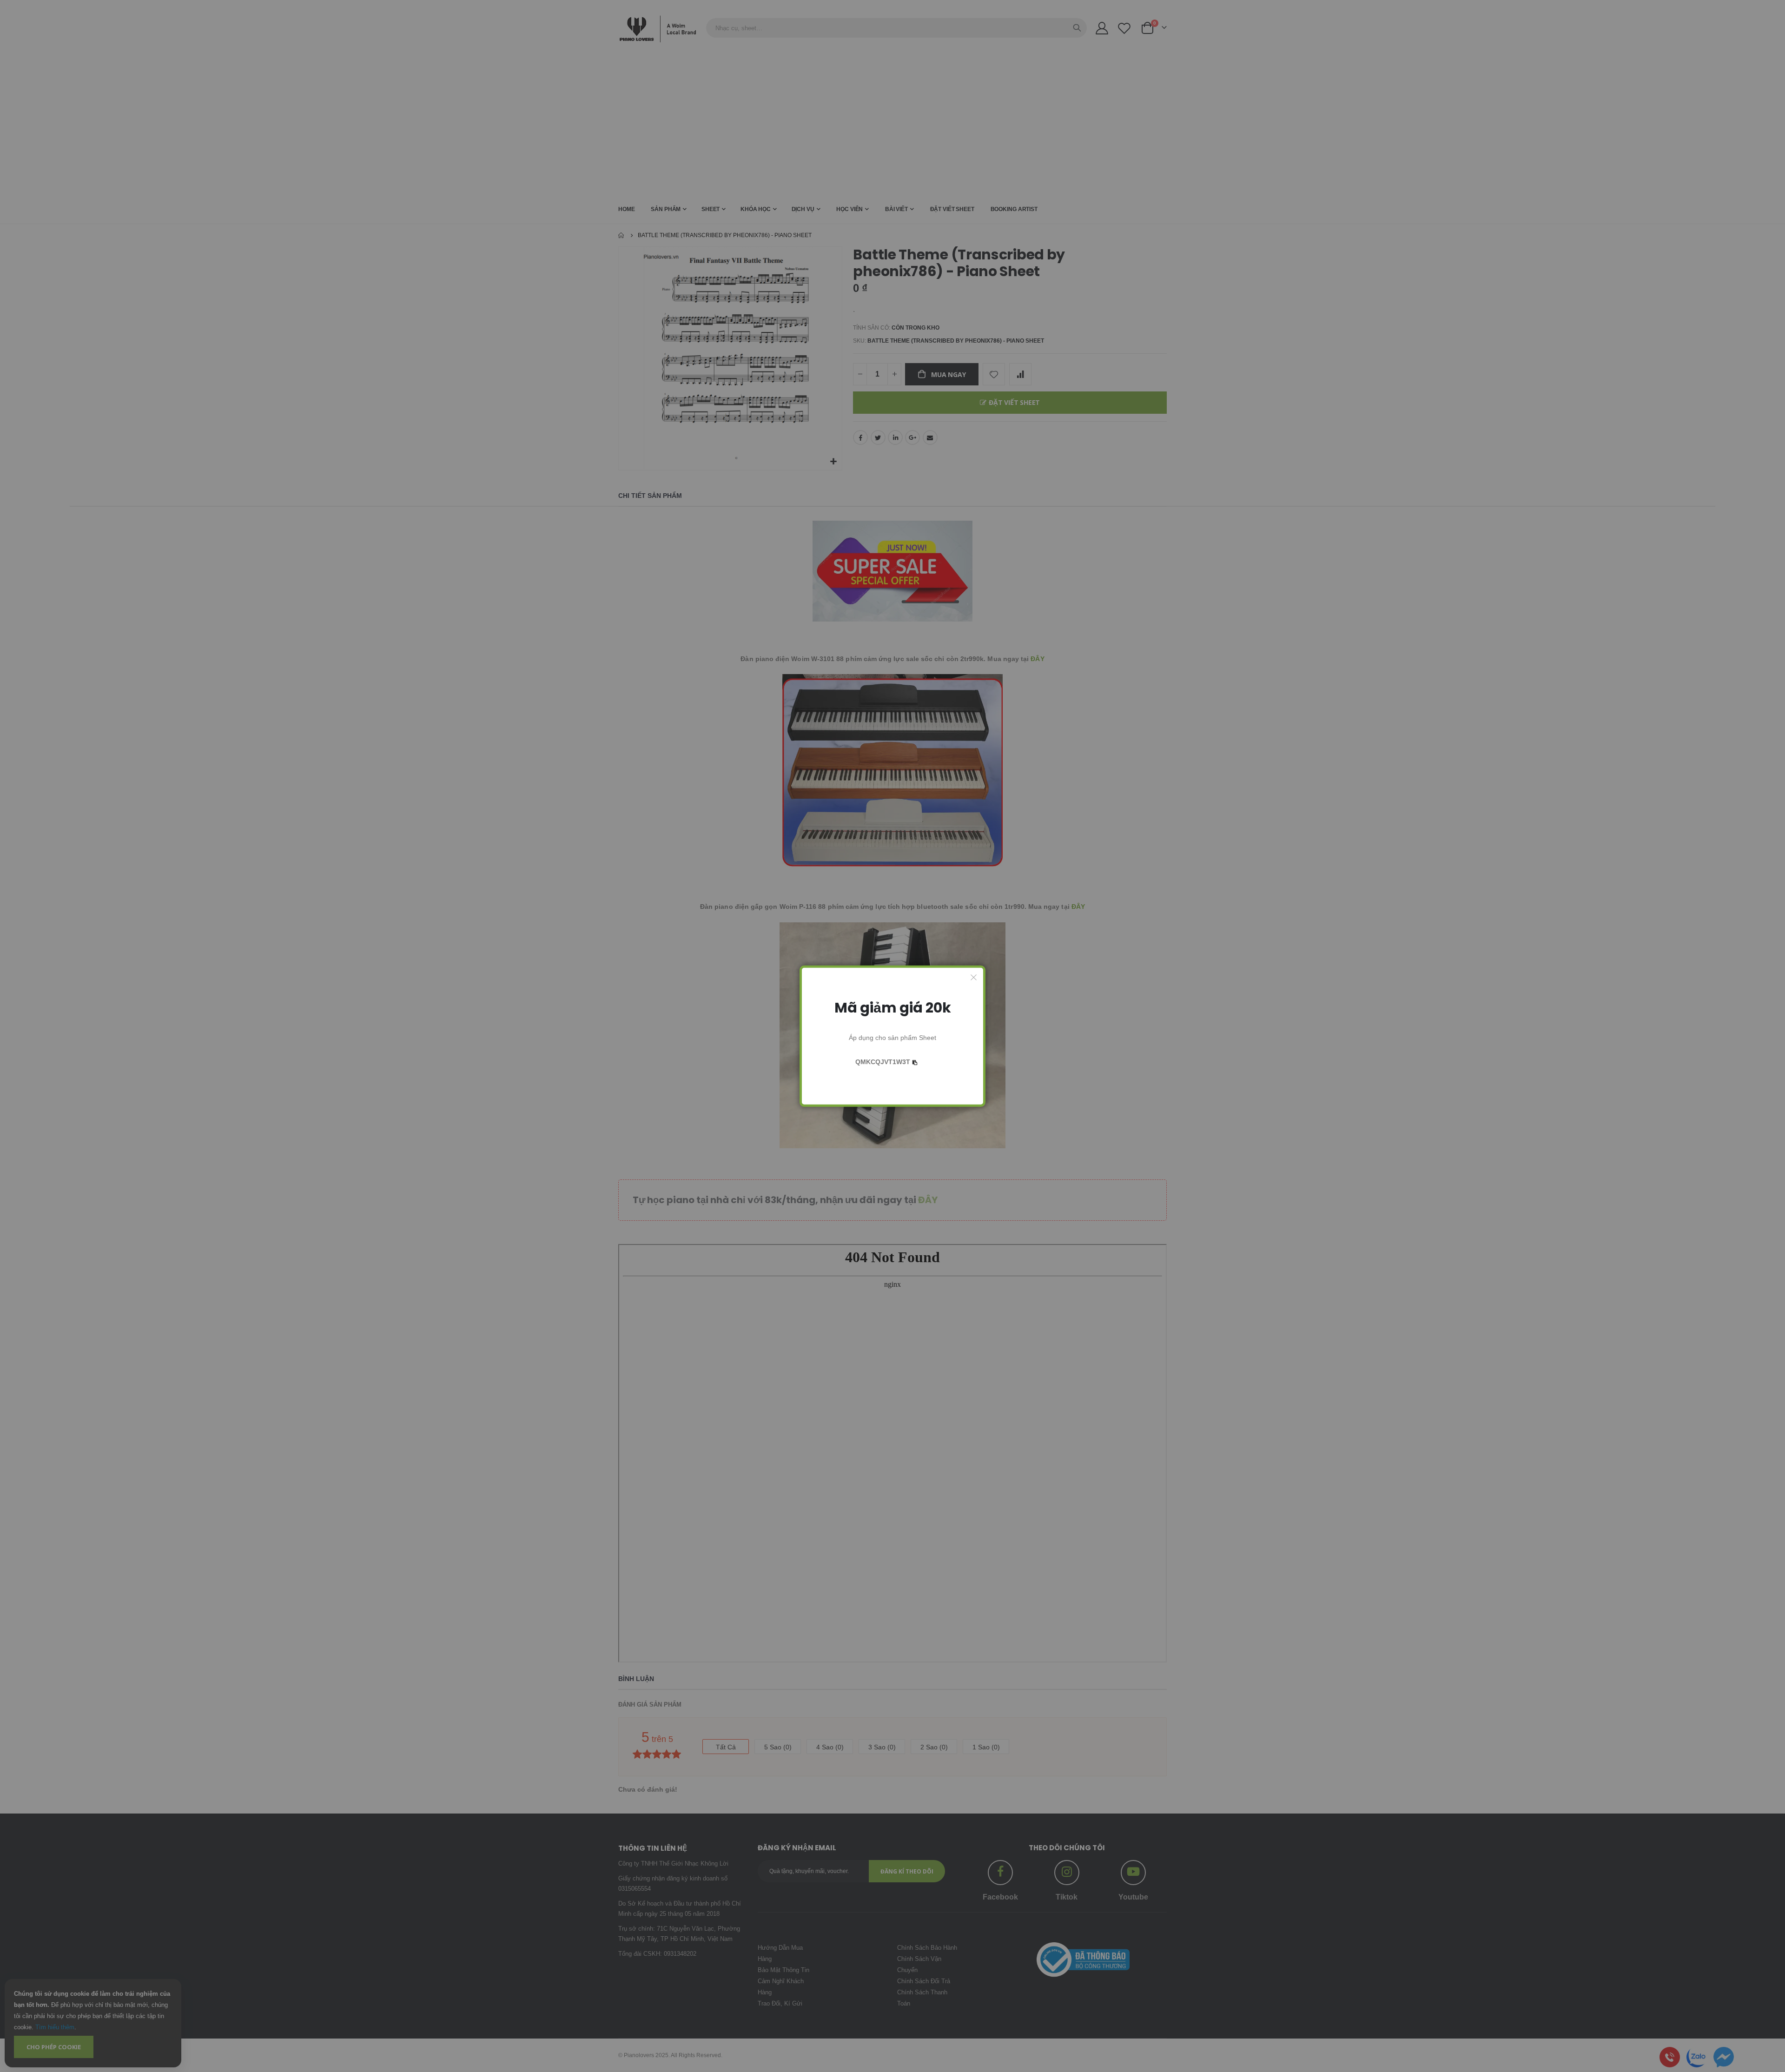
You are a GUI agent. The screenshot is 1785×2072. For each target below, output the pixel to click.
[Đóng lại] (974, 977)
